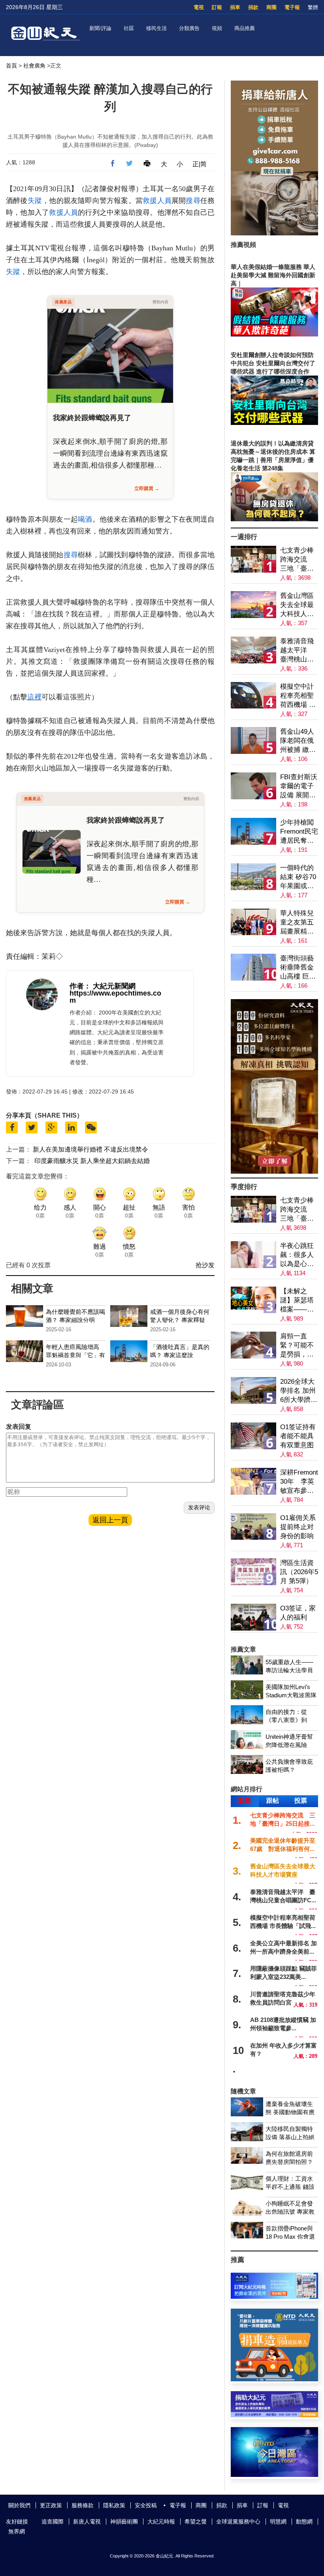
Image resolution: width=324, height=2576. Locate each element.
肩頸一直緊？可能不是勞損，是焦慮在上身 (297, 1346)
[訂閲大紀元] (274, 2297)
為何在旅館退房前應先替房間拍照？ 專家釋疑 (289, 2162)
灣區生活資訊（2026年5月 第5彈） (299, 1572)
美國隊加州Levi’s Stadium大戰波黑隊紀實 (291, 1695)
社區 (129, 28)
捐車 (235, 7)
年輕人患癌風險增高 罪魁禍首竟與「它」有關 (75, 1355)
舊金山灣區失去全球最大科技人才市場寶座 (297, 605)
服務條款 (83, 2505)
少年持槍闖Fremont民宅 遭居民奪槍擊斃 (299, 832)
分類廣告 (189, 28)
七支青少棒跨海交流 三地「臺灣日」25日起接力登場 (297, 560)
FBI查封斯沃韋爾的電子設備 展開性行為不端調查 (299, 786)
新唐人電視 (87, 2522)
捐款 (253, 7)
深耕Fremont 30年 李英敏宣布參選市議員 (299, 1482)
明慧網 (278, 2522)
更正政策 (51, 2505)
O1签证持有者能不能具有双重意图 (298, 1436)
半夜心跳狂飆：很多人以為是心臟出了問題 (297, 1255)
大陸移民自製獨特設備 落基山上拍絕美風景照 (290, 2137)
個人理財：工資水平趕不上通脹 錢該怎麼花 (290, 2187)
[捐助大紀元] (274, 2415)
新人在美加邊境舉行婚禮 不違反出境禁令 (90, 1149)
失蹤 (35, 201)
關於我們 (19, 2505)
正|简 (200, 164)
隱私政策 (114, 2505)
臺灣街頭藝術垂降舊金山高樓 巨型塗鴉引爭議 (298, 968)
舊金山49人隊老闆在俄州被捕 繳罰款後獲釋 (298, 741)
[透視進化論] (274, 1172)
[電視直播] (274, 2475)
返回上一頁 (110, 1520)
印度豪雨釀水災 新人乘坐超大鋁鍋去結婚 (92, 1161)
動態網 (304, 2522)
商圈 (271, 7)
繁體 (313, 7)
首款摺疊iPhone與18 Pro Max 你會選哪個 (290, 2237)
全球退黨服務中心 (238, 2522)
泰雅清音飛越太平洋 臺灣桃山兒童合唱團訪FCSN (297, 651)
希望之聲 (196, 2522)
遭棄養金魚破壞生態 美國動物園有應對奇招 (290, 2112)
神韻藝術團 (124, 2522)
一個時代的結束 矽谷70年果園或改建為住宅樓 (298, 877)
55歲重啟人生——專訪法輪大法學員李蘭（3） (289, 1670)
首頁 (11, 66)
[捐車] (274, 2379)
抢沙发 (205, 1265)
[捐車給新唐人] (274, 233)
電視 (199, 7)
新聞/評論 (100, 28)
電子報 (292, 7)
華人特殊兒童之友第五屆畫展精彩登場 (297, 923)
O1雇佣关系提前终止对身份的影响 (298, 1527)
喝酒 (85, 519)
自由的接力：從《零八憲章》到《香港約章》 (286, 1720)
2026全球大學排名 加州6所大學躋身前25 (299, 1391)
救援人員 (157, 201)
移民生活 (156, 28)
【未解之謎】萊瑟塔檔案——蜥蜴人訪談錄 (297, 1301)
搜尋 (193, 201)
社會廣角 (34, 66)
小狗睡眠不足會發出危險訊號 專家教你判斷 (290, 2212)
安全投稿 (146, 2505)
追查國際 (53, 2522)
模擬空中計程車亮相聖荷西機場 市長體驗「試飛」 (298, 696)
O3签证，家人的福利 (298, 1613)
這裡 (34, 697)
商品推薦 (245, 28)
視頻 (217, 28)
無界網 (17, 2531)
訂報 (217, 7)
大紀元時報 (161, 2522)
